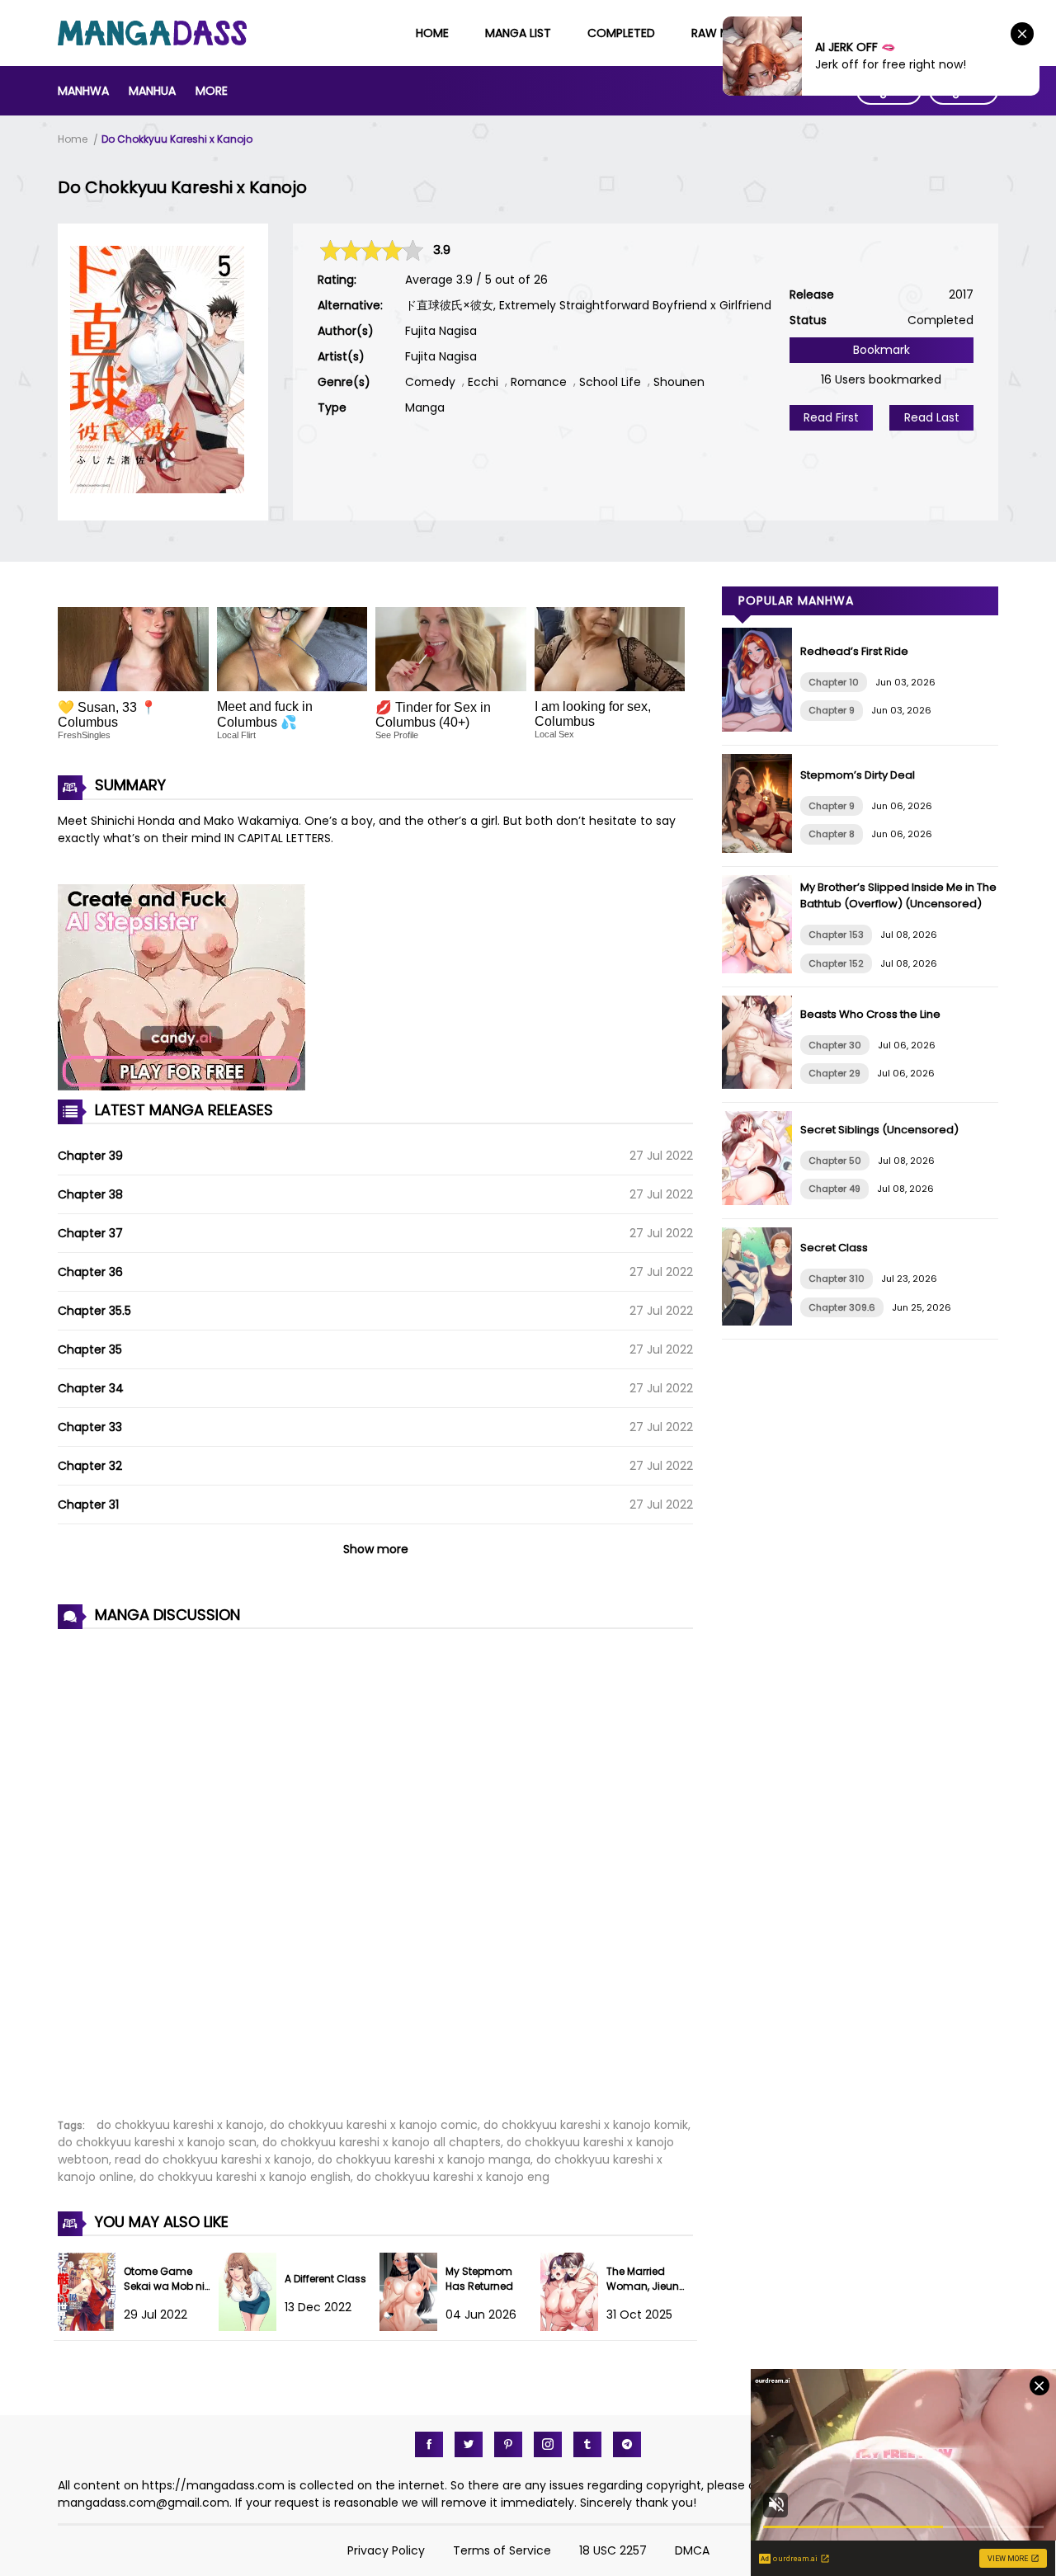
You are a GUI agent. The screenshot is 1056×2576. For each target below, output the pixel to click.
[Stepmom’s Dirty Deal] (761, 849)
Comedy (430, 382)
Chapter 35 (90, 1349)
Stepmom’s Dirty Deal (858, 775)
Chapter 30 (835, 1045)
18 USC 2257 (613, 2550)
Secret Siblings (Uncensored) (879, 1130)
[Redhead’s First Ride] (761, 728)
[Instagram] (548, 2444)
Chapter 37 (90, 1233)
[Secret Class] (761, 1321)
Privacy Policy (386, 2550)
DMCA (692, 2550)
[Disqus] (375, 1864)
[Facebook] (429, 2444)
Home (432, 33)
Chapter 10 (834, 682)
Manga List (518, 33)
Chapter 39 (90, 1156)
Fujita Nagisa (441, 331)
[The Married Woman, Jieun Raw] (573, 2327)
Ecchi (483, 382)
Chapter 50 (835, 1161)
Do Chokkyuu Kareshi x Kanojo (177, 139)
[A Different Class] (252, 2327)
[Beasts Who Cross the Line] (761, 1085)
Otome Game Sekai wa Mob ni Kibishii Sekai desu (164, 2293)
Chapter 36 (90, 1272)
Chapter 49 (834, 1189)
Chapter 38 (90, 1194)
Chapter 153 (836, 935)
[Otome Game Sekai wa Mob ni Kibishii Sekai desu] (91, 2327)
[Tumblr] (587, 2444)
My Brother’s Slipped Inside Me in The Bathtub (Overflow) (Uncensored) (898, 895)
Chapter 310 (837, 1279)
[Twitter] (469, 2444)
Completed (621, 33)
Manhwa (83, 91)
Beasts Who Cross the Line (870, 1014)
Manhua (152, 91)
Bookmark (882, 350)
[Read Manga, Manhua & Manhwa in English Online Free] (152, 41)
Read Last (932, 417)
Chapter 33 (90, 1427)
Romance (539, 382)
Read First (831, 417)
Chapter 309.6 (842, 1307)
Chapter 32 (90, 1466)
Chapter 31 (88, 1505)
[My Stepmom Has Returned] (412, 2327)
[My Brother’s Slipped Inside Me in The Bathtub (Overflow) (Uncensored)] (761, 969)
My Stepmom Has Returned (479, 2279)
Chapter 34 (91, 1388)
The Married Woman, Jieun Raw (643, 2286)
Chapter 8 (832, 834)
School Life (610, 382)
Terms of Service (502, 2550)
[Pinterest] (508, 2444)
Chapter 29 (834, 1073)
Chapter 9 (832, 710)
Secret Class (834, 1248)
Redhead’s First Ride (854, 651)
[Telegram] (627, 2444)
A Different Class (325, 2279)
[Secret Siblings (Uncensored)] (761, 1201)
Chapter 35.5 (94, 1311)
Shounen (679, 382)
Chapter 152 (836, 963)
